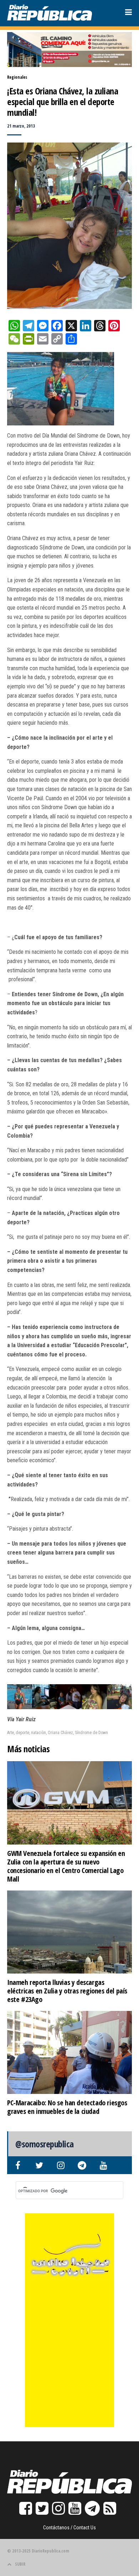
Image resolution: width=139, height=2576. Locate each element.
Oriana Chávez (60, 1733)
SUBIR (20, 2564)
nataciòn (38, 1733)
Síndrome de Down (91, 1733)
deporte (22, 1733)
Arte (11, 1733)
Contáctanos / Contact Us (69, 2528)
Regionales (17, 77)
